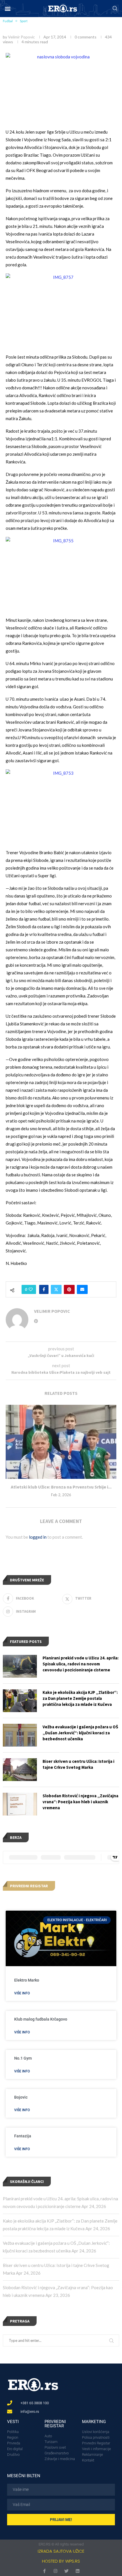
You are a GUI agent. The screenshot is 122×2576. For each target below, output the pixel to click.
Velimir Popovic (21, 37)
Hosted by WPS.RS (61, 2561)
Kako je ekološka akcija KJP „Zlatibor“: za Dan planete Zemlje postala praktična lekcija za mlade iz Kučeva (80, 1698)
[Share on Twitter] (56, 1289)
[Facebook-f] (44, 2571)
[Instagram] (55, 2571)
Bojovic (21, 2097)
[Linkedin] (78, 2571)
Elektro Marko (27, 1980)
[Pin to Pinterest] (69, 1289)
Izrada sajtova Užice (61, 2551)
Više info (22, 1993)
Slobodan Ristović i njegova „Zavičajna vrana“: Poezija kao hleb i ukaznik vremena (80, 1802)
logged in (38, 1537)
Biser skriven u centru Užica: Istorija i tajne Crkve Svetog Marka (78, 1764)
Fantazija (23, 2136)
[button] (8, 9)
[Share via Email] (82, 1289)
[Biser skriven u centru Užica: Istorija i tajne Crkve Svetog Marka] (20, 1770)
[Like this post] (31, 1289)
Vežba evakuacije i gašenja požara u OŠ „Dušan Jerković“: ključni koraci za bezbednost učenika (80, 1733)
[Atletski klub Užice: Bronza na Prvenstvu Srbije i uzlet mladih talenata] (61, 1442)
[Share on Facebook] (44, 1289)
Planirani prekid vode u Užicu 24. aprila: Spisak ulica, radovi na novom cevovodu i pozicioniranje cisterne (81, 1664)
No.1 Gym (23, 2058)
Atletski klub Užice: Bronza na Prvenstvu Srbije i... (61, 1487)
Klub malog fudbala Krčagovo (41, 2019)
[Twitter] (67, 2571)
